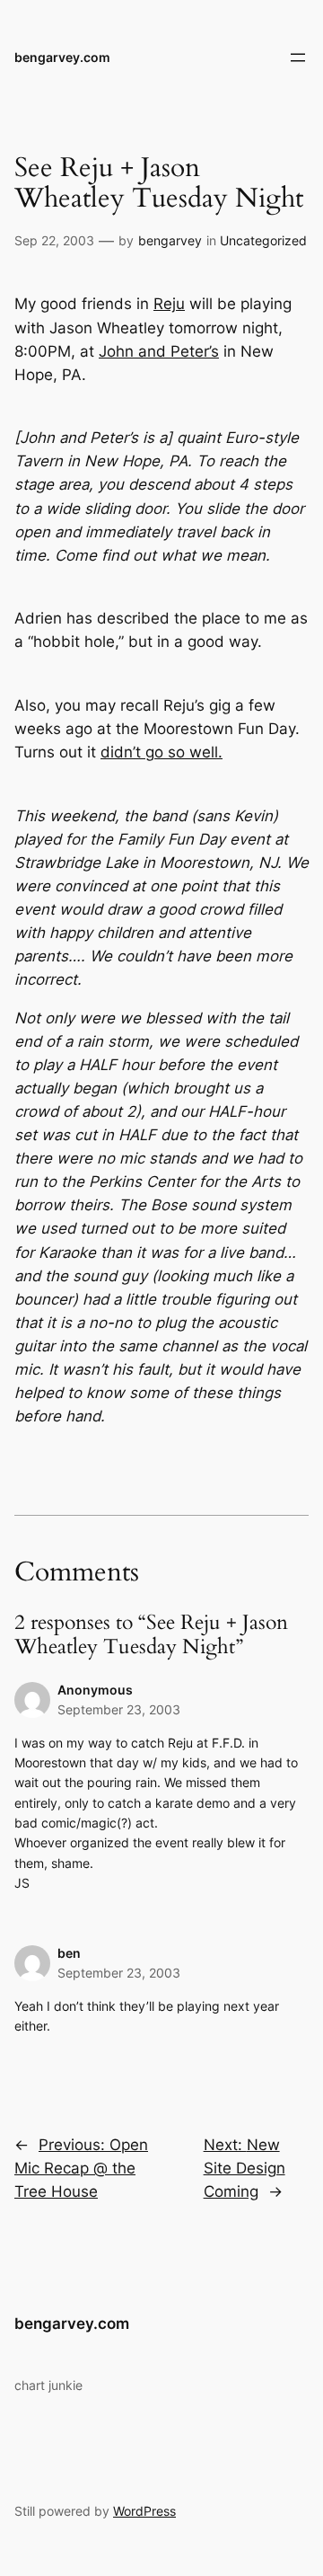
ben (69, 1953)
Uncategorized (263, 240)
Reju (169, 304)
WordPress (144, 2511)
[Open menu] (298, 58)
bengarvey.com (62, 57)
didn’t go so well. (161, 752)
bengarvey (170, 240)
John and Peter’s (159, 351)
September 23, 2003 (119, 1709)
